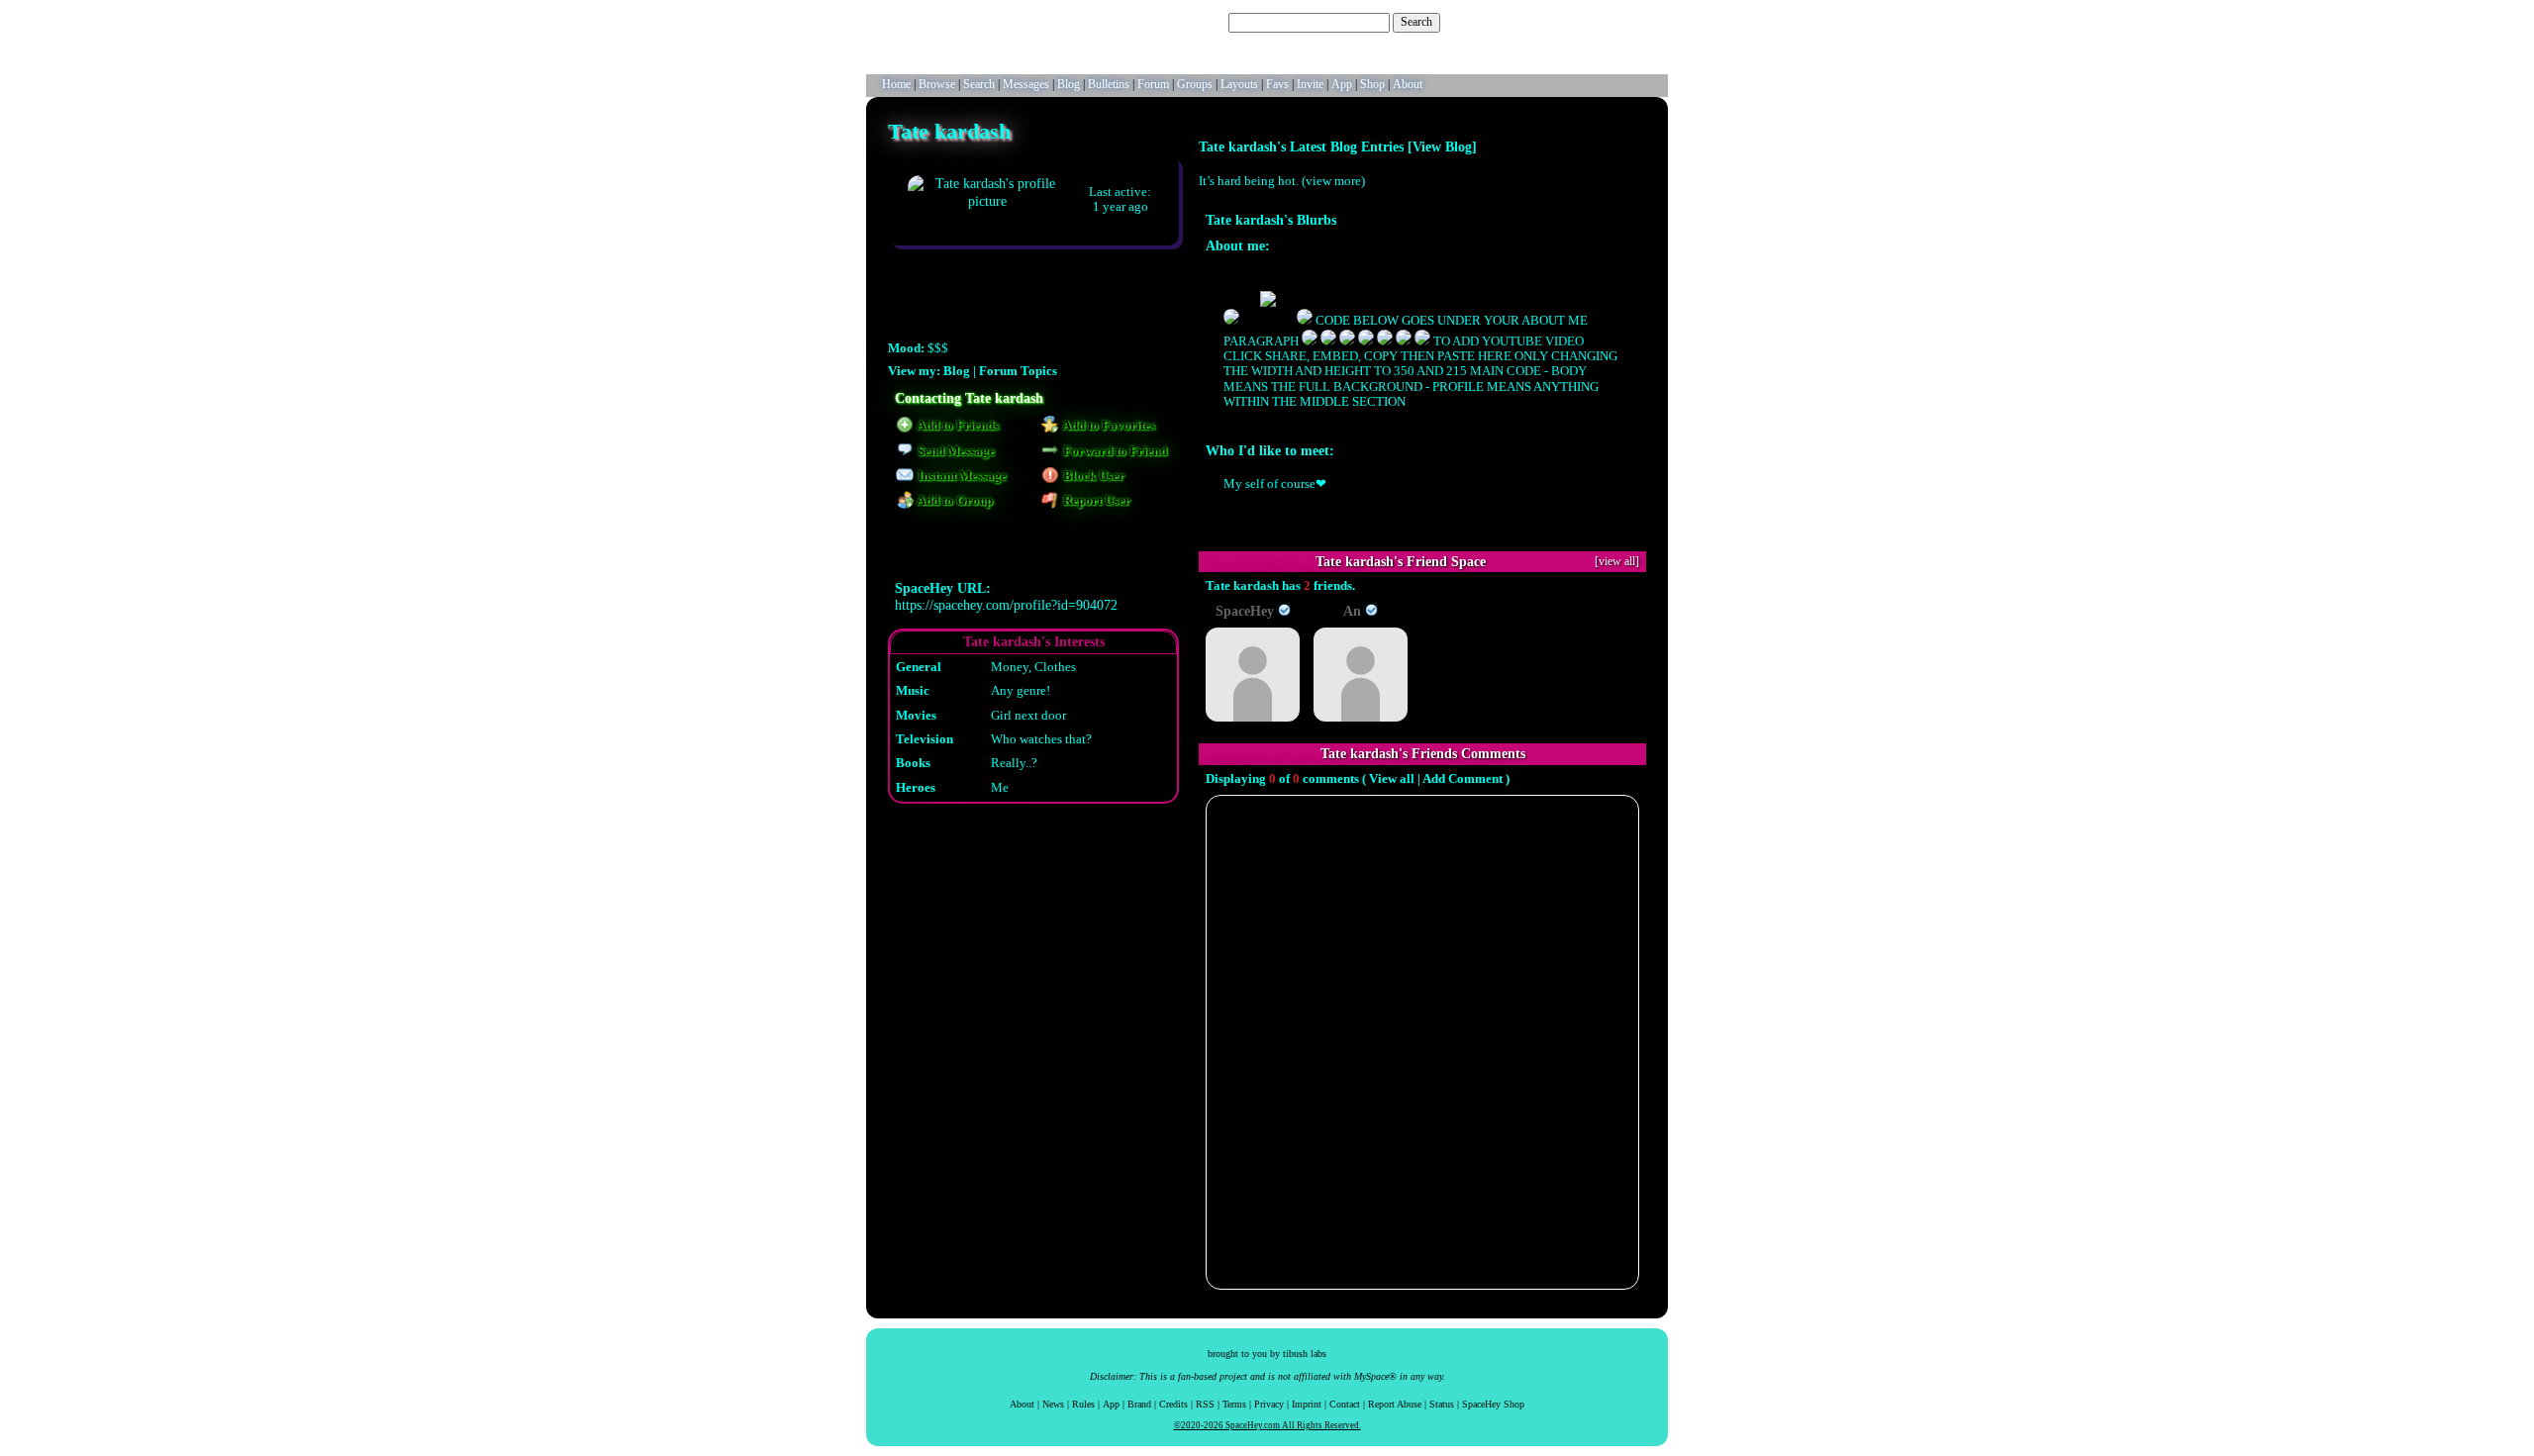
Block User (1092, 476)
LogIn (1599, 22)
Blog (1069, 84)
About (1408, 84)
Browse (937, 84)
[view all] (1617, 561)
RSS (1205, 1404)
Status (1442, 1404)
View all (1392, 779)
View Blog (1442, 146)
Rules (1083, 1404)
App (1342, 84)
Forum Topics (1018, 371)
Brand (1139, 1404)
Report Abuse (1395, 1404)
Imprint (1307, 1404)
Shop (1372, 84)
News (1053, 1404)
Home (896, 84)
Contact (1345, 1404)
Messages (1026, 84)
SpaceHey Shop (1493, 1404)
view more (1333, 181)
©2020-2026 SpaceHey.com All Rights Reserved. (1267, 1425)
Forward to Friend (1114, 451)
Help (1565, 22)
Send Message (955, 451)
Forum (1153, 84)
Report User (1095, 501)
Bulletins (1109, 84)
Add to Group (954, 501)
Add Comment (1462, 779)
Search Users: (1193, 22)
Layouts (1239, 84)
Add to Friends (957, 426)
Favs (1277, 84)
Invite (1310, 84)
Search (1416, 22)
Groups (1195, 84)
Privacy (1269, 1404)
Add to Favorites (1108, 426)
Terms (1234, 1404)
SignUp (1640, 22)
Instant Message (961, 476)
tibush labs (1305, 1354)
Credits (1173, 1404)
